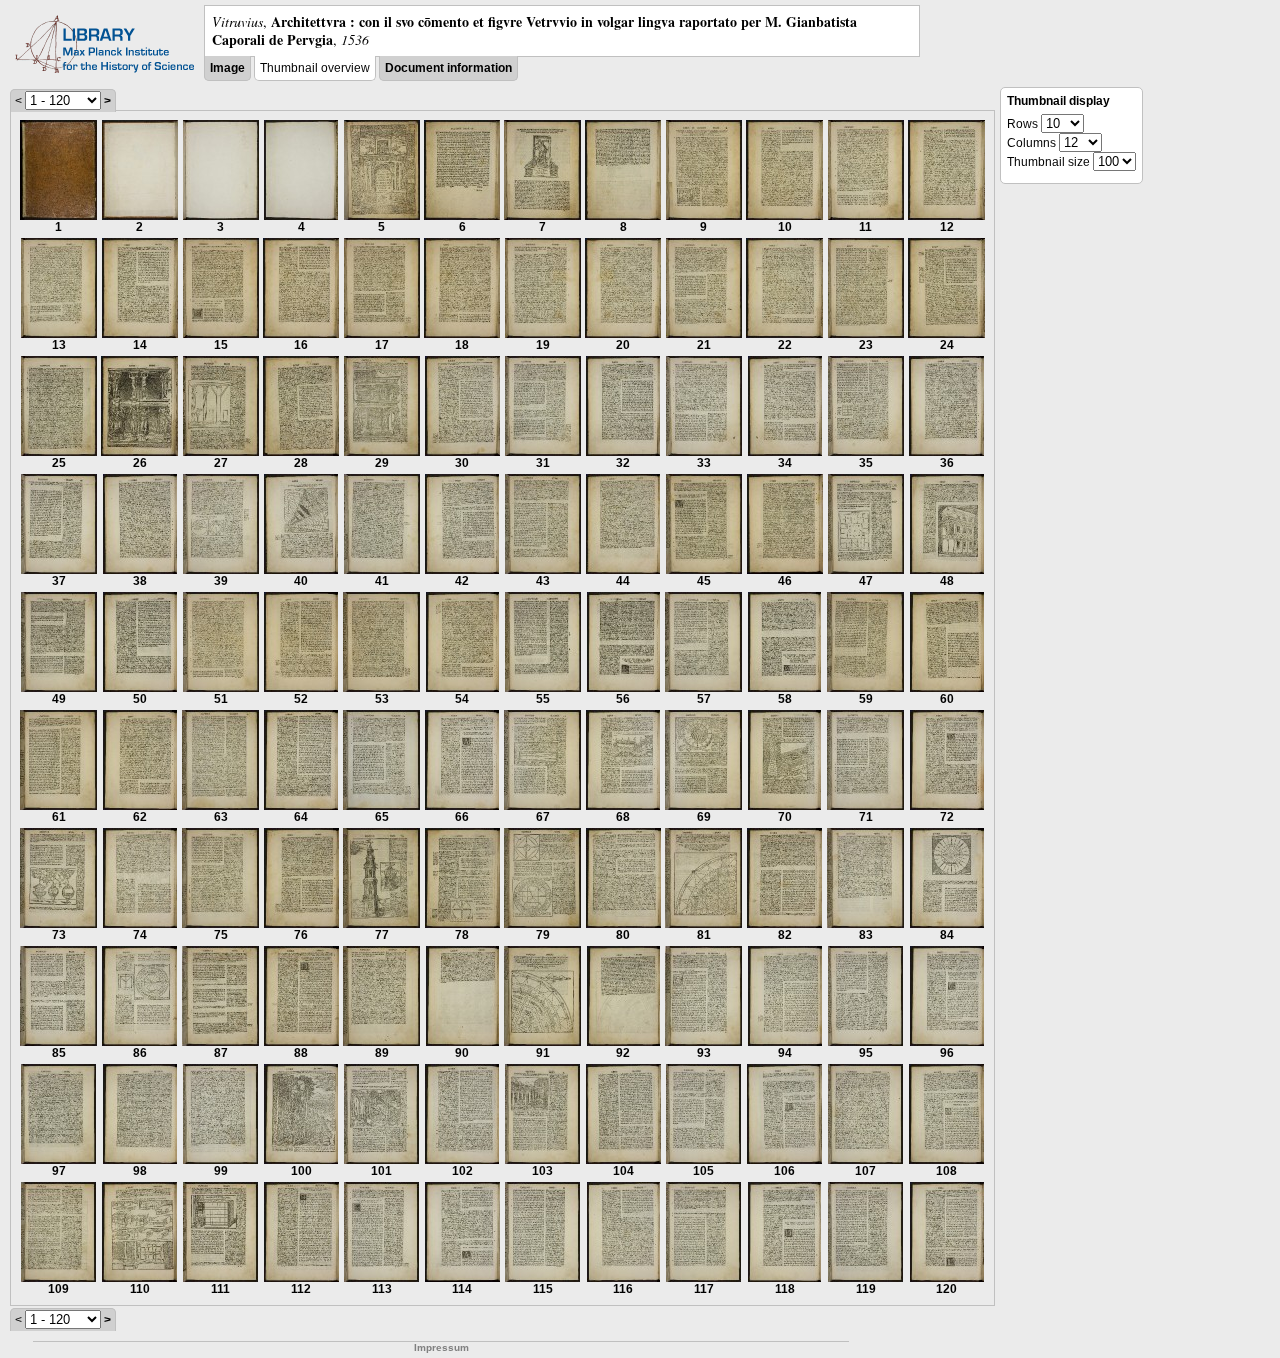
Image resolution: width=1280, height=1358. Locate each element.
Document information (448, 68)
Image (227, 68)
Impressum (441, 1347)
